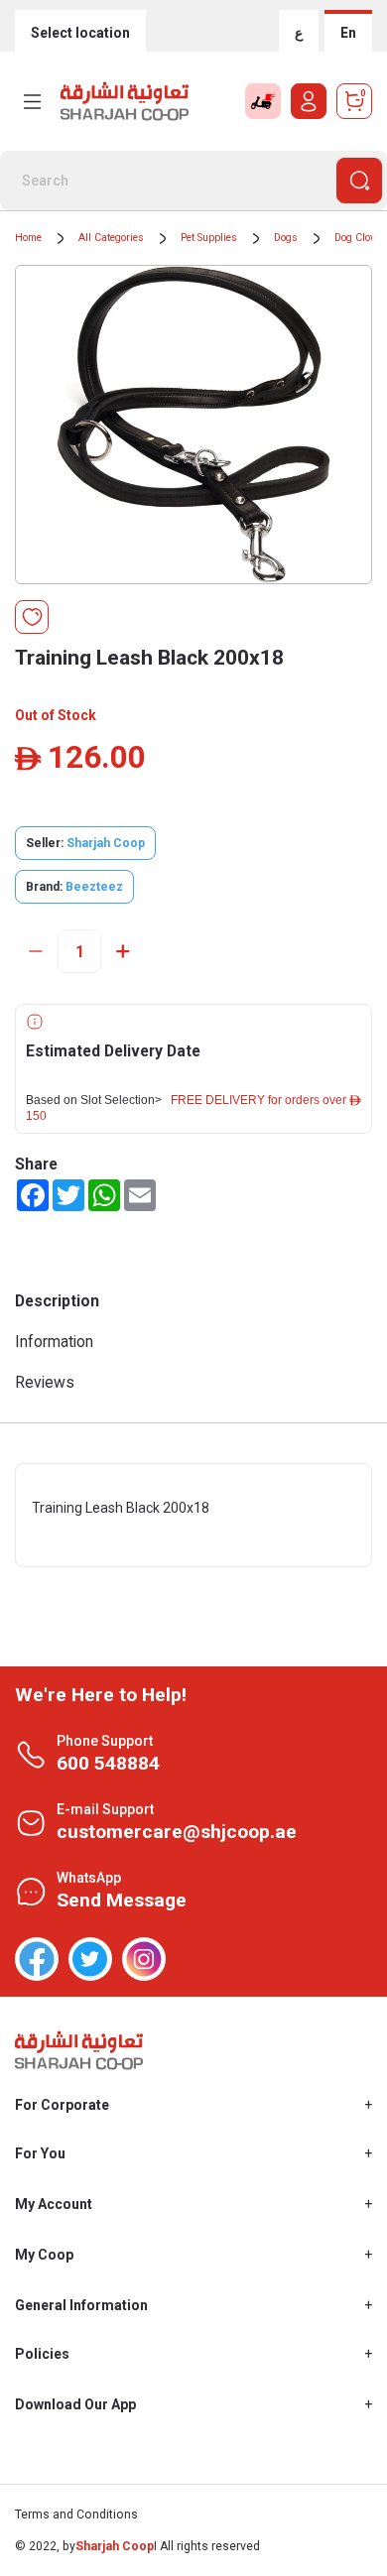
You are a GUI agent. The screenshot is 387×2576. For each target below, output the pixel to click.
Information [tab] (54, 1342)
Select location (80, 33)
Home (28, 238)
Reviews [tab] (45, 1382)
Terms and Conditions (76, 2515)
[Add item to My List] (32, 617)
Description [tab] (57, 1301)
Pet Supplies (209, 238)
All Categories (111, 238)
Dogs (286, 238)
